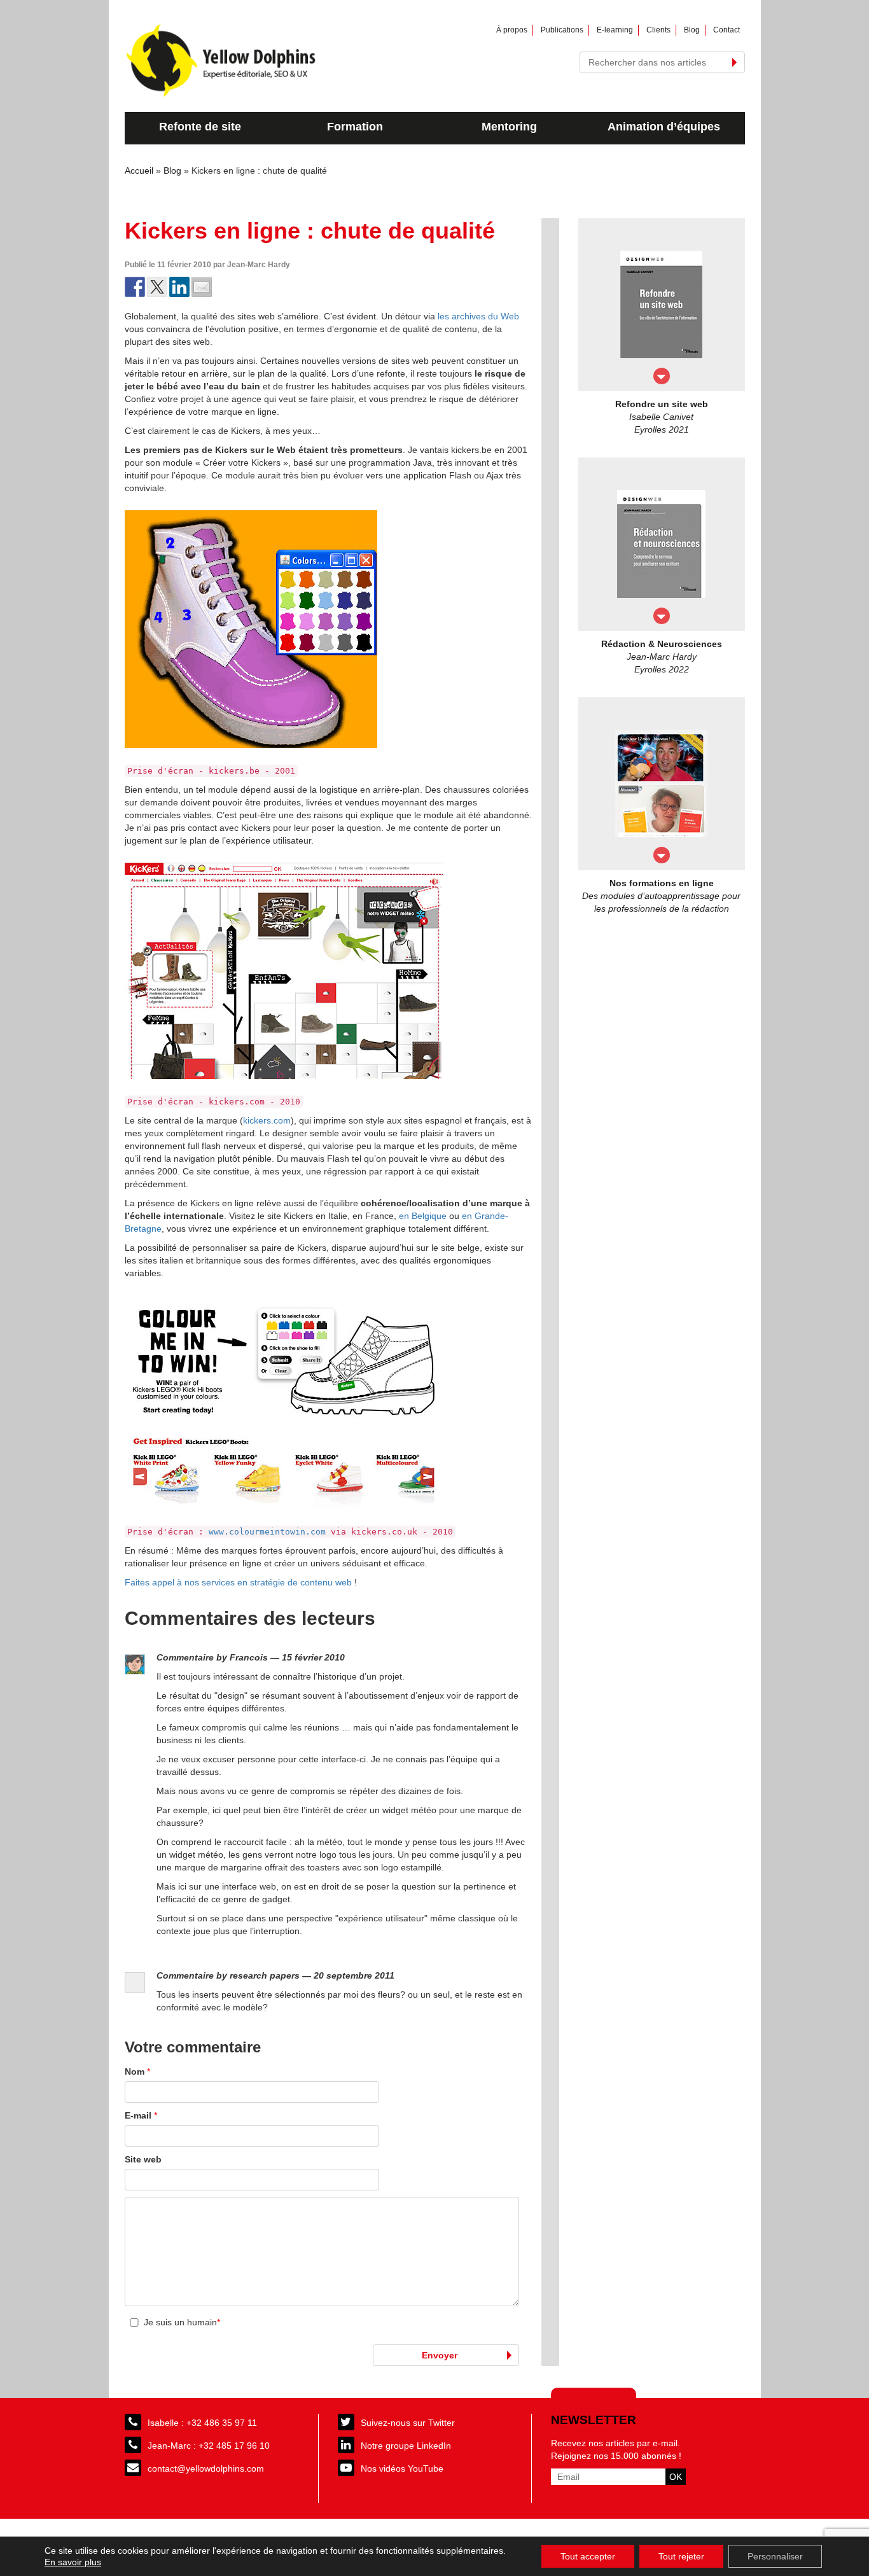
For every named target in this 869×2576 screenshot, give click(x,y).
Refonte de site (200, 127)
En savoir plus (73, 2562)
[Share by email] (202, 287)
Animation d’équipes (664, 127)
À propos (512, 30)
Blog (692, 30)
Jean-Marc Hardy (259, 265)
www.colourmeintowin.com (267, 1532)
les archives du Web (478, 316)
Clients (658, 30)
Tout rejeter (681, 2556)
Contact (726, 30)
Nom (137, 2071)
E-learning (615, 30)
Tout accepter (588, 2556)
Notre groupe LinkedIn (406, 2446)
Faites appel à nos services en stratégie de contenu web (238, 1582)
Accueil (139, 171)
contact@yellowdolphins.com (206, 2468)
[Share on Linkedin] (179, 287)
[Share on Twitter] (157, 287)
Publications (562, 30)
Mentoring (509, 127)
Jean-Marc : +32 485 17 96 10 (209, 2446)
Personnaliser (775, 2556)
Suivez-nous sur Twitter (408, 2423)
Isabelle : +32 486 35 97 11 (202, 2423)
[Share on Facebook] (135, 287)
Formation (355, 127)
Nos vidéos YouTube (402, 2468)
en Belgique (423, 1216)
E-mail (141, 2115)
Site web (143, 2159)
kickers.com (267, 1120)
